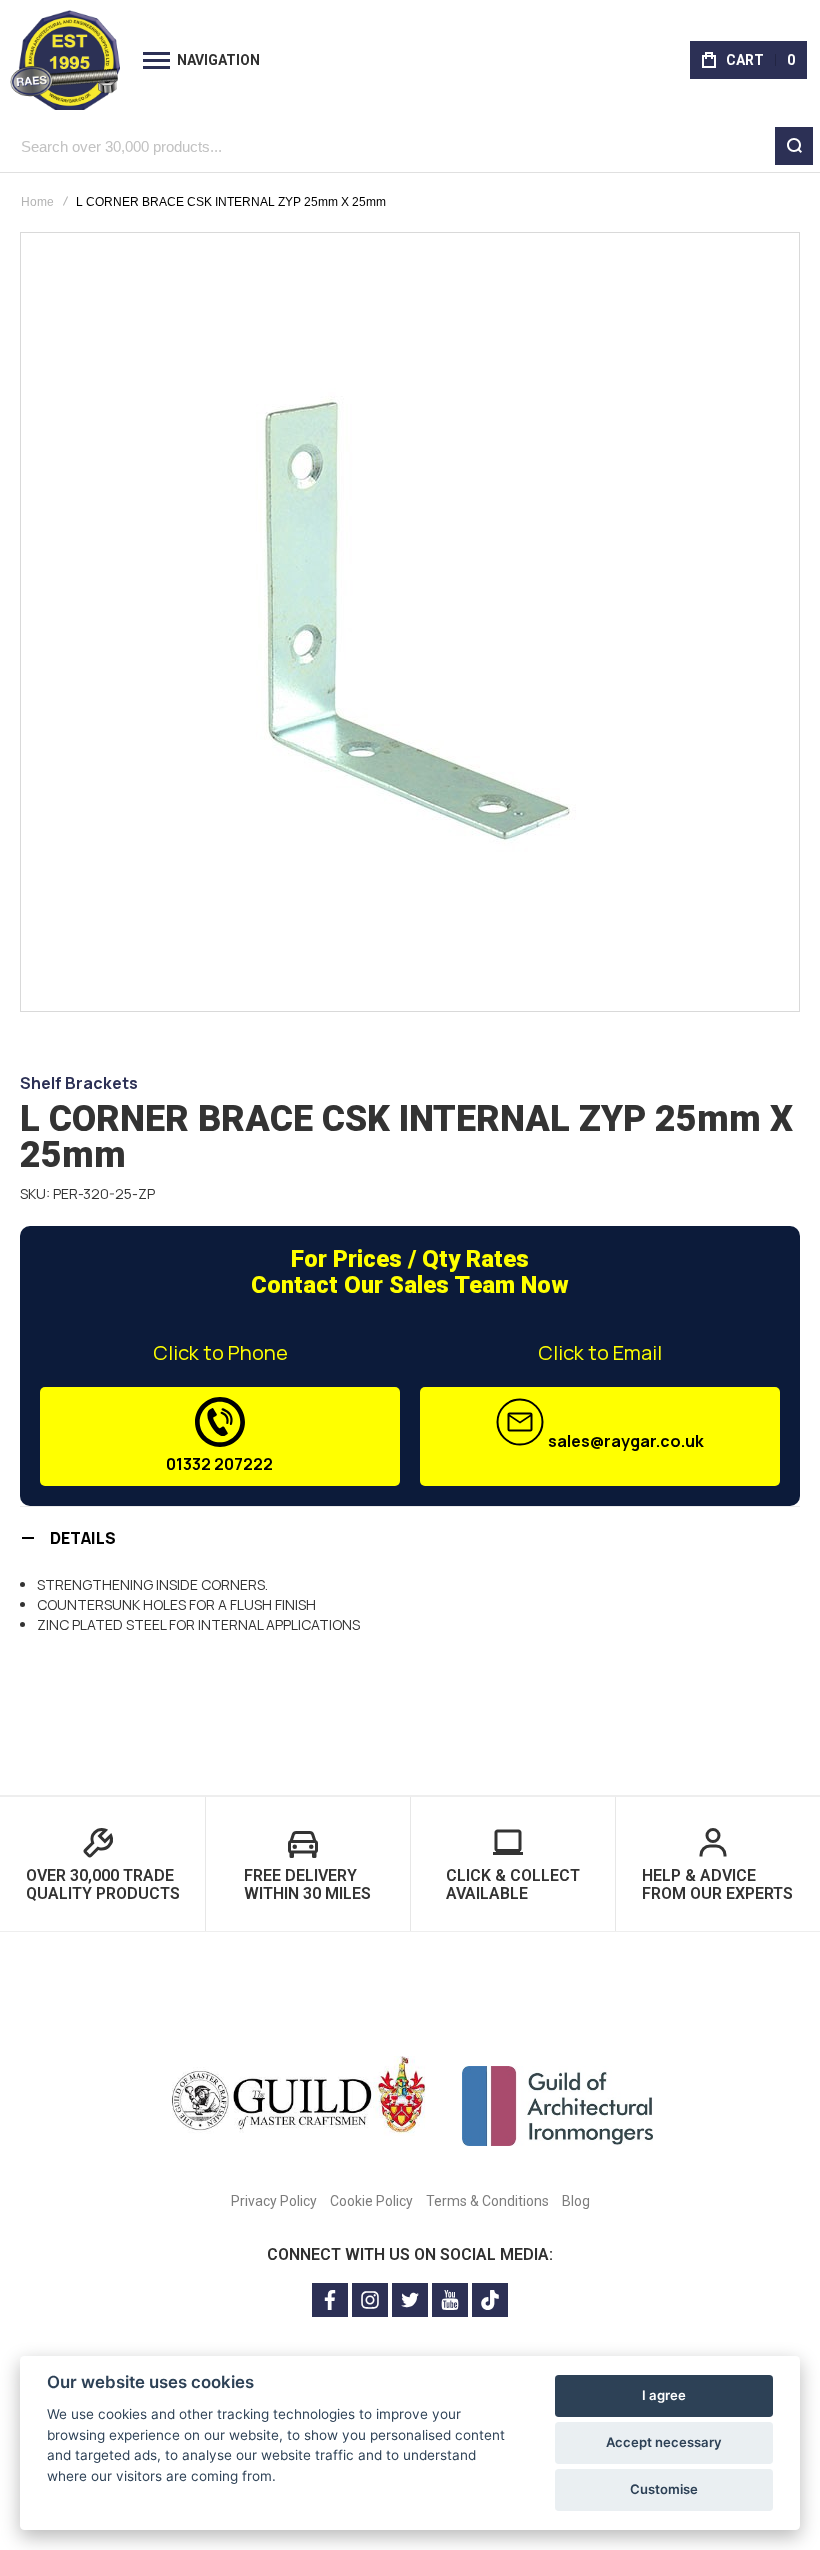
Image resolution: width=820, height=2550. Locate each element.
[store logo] (65, 60)
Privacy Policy (274, 2201)
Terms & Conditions (487, 2201)
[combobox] (410, 146)
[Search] (794, 146)
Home (37, 202)
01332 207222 (219, 1464)
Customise (664, 2489)
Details (83, 1538)
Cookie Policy (371, 2201)
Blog (576, 2201)
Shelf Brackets (79, 1083)
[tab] (410, 1537)
